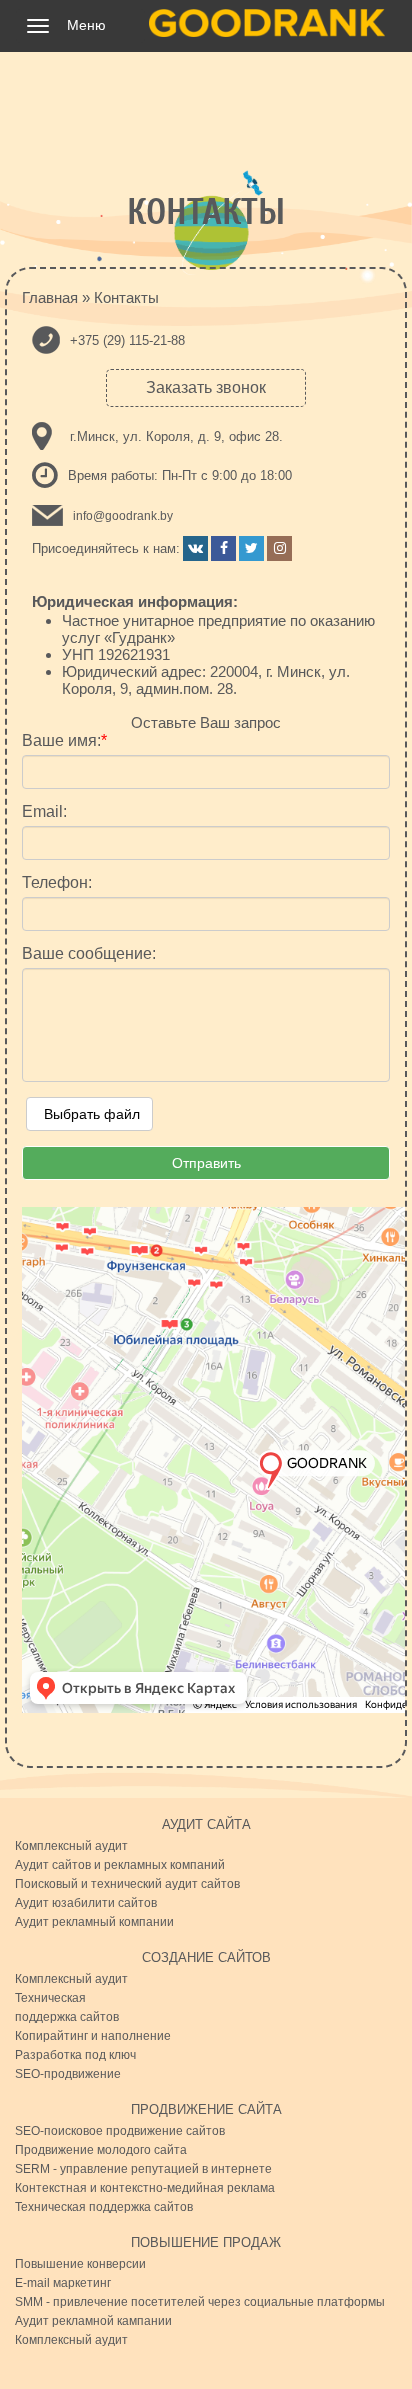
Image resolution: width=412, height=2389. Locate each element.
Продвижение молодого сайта (101, 2150)
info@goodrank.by (123, 516)
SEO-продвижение (68, 2074)
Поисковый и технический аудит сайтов (127, 1884)
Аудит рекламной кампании (93, 2321)
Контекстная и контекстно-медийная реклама (145, 2188)
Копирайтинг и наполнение (93, 2036)
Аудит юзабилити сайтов (86, 1903)
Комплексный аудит (71, 1846)
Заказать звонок (206, 387)
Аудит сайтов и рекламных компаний (120, 1865)
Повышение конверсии (80, 2264)
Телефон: (57, 883)
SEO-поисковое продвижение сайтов (120, 2131)
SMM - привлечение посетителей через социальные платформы (200, 2302)
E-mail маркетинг (63, 2283)
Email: (44, 812)
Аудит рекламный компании (94, 1922)
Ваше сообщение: (89, 954)
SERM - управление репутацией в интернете (143, 2169)
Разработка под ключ (75, 2055)
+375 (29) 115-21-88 (127, 340)
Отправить (206, 1163)
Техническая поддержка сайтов (104, 2207)
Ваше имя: (64, 741)
